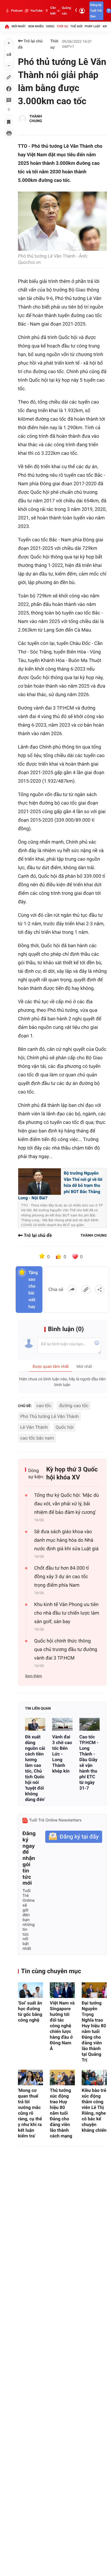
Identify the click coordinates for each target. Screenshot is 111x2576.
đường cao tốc (74, 1406)
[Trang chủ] (7, 26)
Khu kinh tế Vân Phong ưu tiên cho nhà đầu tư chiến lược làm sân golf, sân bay (67, 1613)
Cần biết (53, 11)
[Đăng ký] (74, 1837)
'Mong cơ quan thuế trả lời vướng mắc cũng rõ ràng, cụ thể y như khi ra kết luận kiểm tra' (30, 2113)
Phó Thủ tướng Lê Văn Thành (50, 1416)
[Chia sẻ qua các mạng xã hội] (100, 1290)
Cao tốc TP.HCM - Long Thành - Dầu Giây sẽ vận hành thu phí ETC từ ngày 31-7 (89, 1762)
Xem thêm (33, 1676)
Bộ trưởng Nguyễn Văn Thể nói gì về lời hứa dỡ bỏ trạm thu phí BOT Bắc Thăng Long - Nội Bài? (60, 1185)
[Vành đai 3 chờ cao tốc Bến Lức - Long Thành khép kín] (62, 1724)
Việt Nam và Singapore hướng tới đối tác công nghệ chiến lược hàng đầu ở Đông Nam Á (62, 2026)
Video (50, 26)
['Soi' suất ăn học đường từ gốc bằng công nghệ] (30, 1990)
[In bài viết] (9, 133)
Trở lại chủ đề (30, 44)
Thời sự (62, 26)
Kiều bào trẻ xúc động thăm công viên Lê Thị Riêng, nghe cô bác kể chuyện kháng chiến (94, 2110)
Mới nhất (19, 26)
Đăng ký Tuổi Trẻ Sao (96, 11)
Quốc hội (64, 1427)
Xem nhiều (36, 26)
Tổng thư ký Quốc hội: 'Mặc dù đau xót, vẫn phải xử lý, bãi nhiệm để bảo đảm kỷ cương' (66, 1504)
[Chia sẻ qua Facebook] (72, 1290)
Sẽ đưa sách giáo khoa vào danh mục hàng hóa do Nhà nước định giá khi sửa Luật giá (66, 1540)
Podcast (17, 11)
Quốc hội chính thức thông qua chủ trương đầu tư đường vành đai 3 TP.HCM (66, 1650)
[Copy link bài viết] (86, 1290)
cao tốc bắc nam (37, 1438)
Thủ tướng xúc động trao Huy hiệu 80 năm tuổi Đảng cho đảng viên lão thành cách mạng (61, 2113)
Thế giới (76, 26)
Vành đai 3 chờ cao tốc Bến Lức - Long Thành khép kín (62, 1754)
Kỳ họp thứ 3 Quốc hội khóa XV (72, 1474)
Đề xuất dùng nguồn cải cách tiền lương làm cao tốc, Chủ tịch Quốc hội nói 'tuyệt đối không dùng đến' (35, 1768)
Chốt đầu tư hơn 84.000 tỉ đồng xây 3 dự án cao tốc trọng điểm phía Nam (61, 1577)
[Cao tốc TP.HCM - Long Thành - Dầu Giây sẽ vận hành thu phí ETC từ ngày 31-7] (90, 1724)
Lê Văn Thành (34, 1427)
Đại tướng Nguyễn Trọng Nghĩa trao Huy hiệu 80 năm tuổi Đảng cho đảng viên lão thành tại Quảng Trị (94, 2031)
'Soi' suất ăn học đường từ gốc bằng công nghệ (30, 2011)
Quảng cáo (66, 11)
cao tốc (44, 1406)
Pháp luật (93, 26)
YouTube (36, 11)
